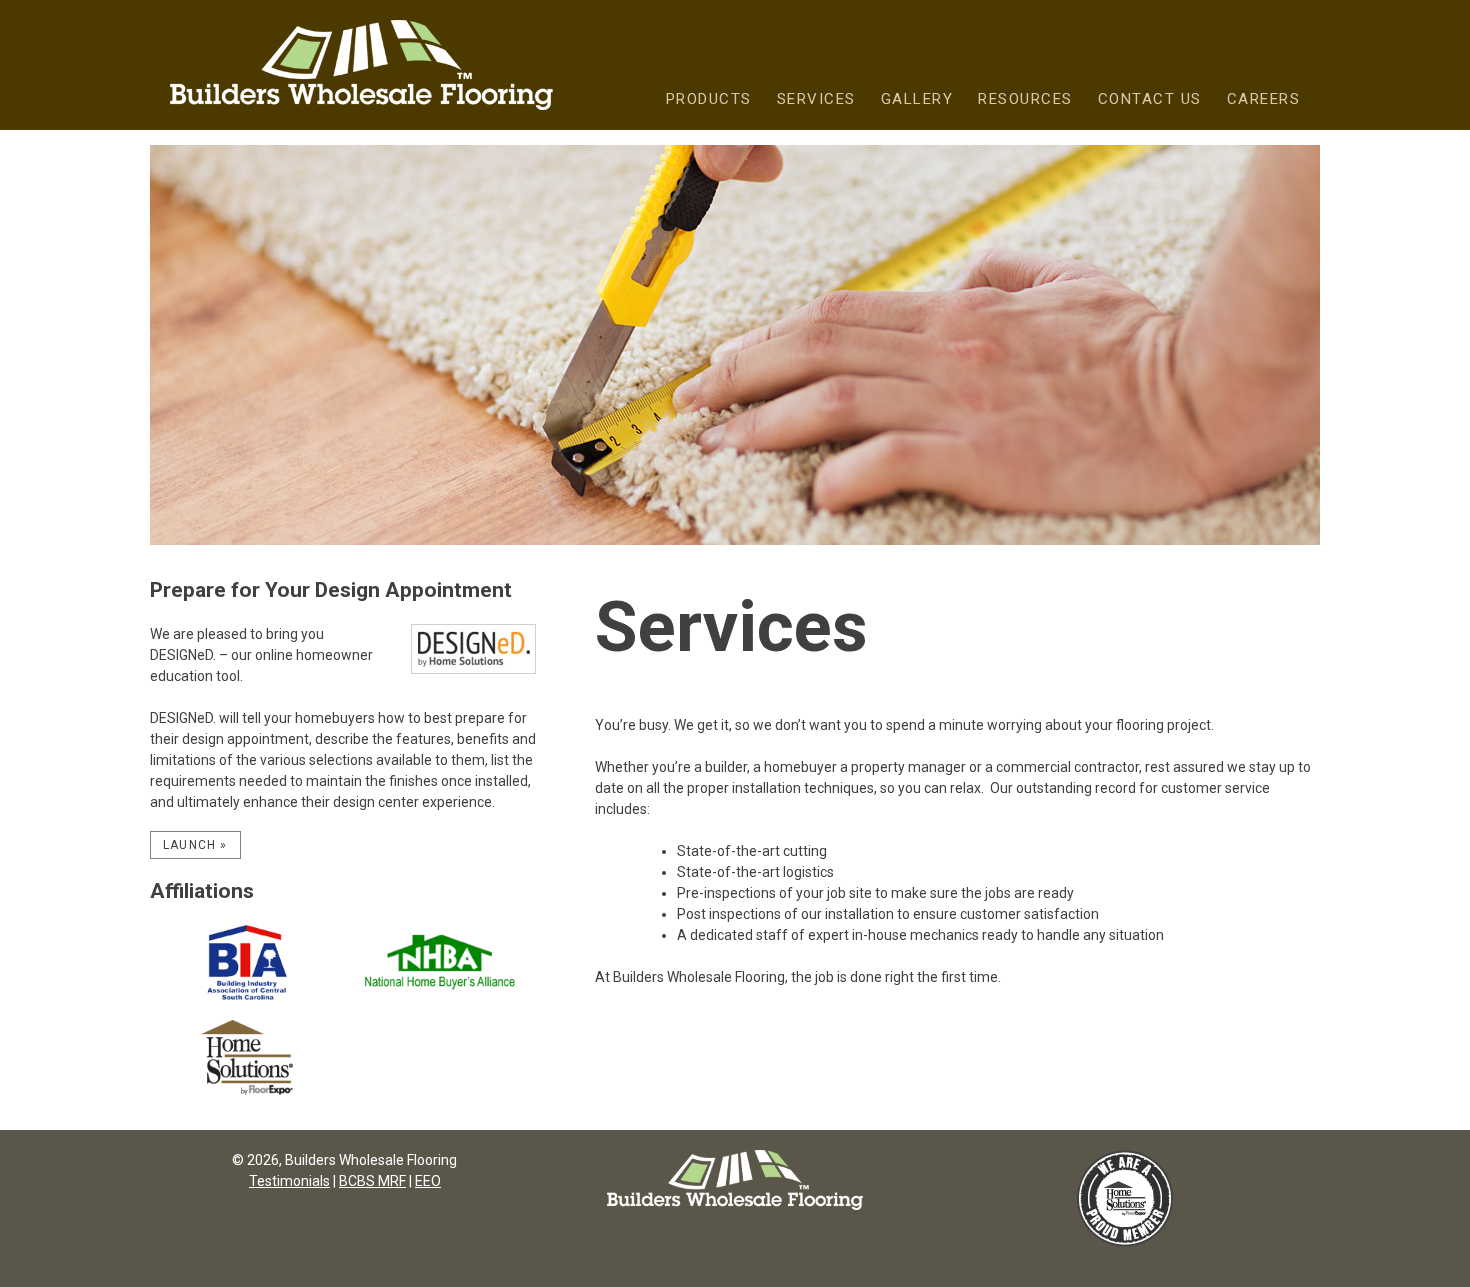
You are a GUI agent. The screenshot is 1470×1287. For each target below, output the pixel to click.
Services (816, 99)
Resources (1025, 99)
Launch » (195, 845)
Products (709, 99)
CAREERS (1264, 99)
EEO (428, 1181)
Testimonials (289, 1181)
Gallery (917, 99)
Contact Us (1150, 99)
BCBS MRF (372, 1181)
